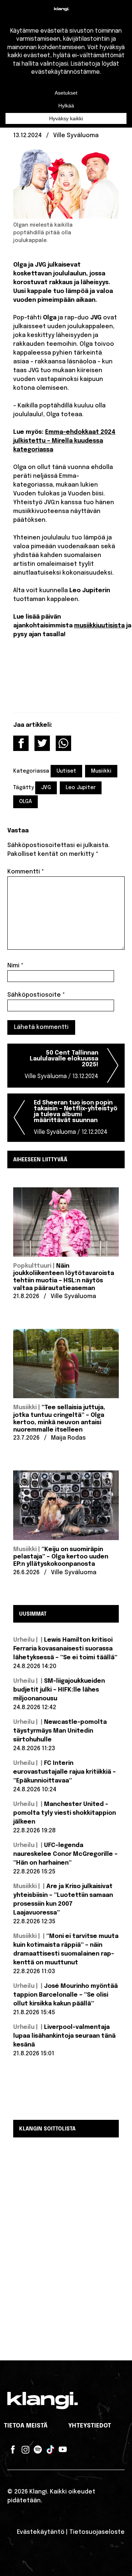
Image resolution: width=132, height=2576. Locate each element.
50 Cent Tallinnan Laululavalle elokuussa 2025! (61, 1065)
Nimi (15, 966)
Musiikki (101, 771)
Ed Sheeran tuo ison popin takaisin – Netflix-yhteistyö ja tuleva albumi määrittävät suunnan (76, 1117)
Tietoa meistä (26, 2426)
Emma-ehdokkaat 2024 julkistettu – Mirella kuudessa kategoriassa (64, 441)
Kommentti (26, 872)
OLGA (25, 802)
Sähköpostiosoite (36, 995)
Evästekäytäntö (41, 2532)
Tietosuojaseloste (97, 2532)
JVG (46, 788)
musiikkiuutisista (99, 626)
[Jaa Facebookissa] (21, 743)
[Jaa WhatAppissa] (63, 743)
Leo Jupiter (81, 788)
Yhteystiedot (90, 2426)
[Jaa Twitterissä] (42, 743)
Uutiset (66, 771)
